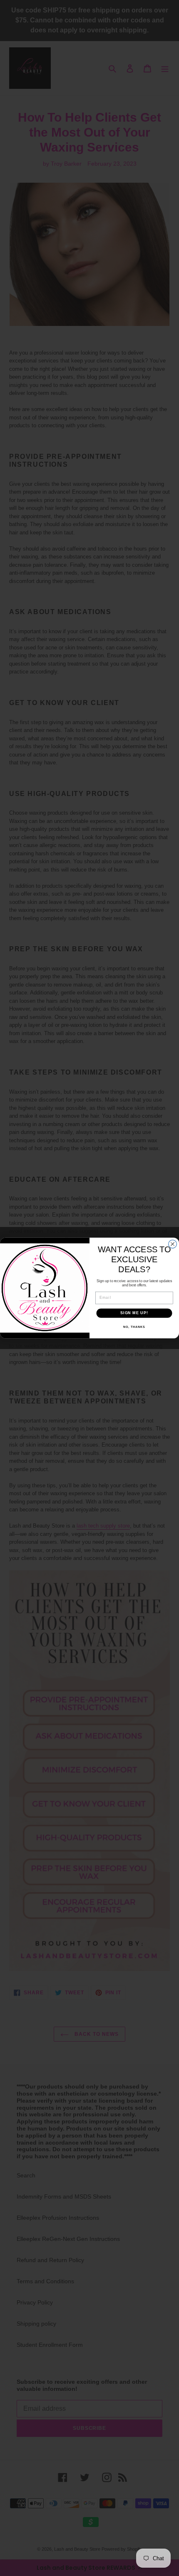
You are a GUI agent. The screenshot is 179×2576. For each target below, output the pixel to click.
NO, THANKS (134, 1327)
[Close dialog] (173, 1244)
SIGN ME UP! (134, 1313)
